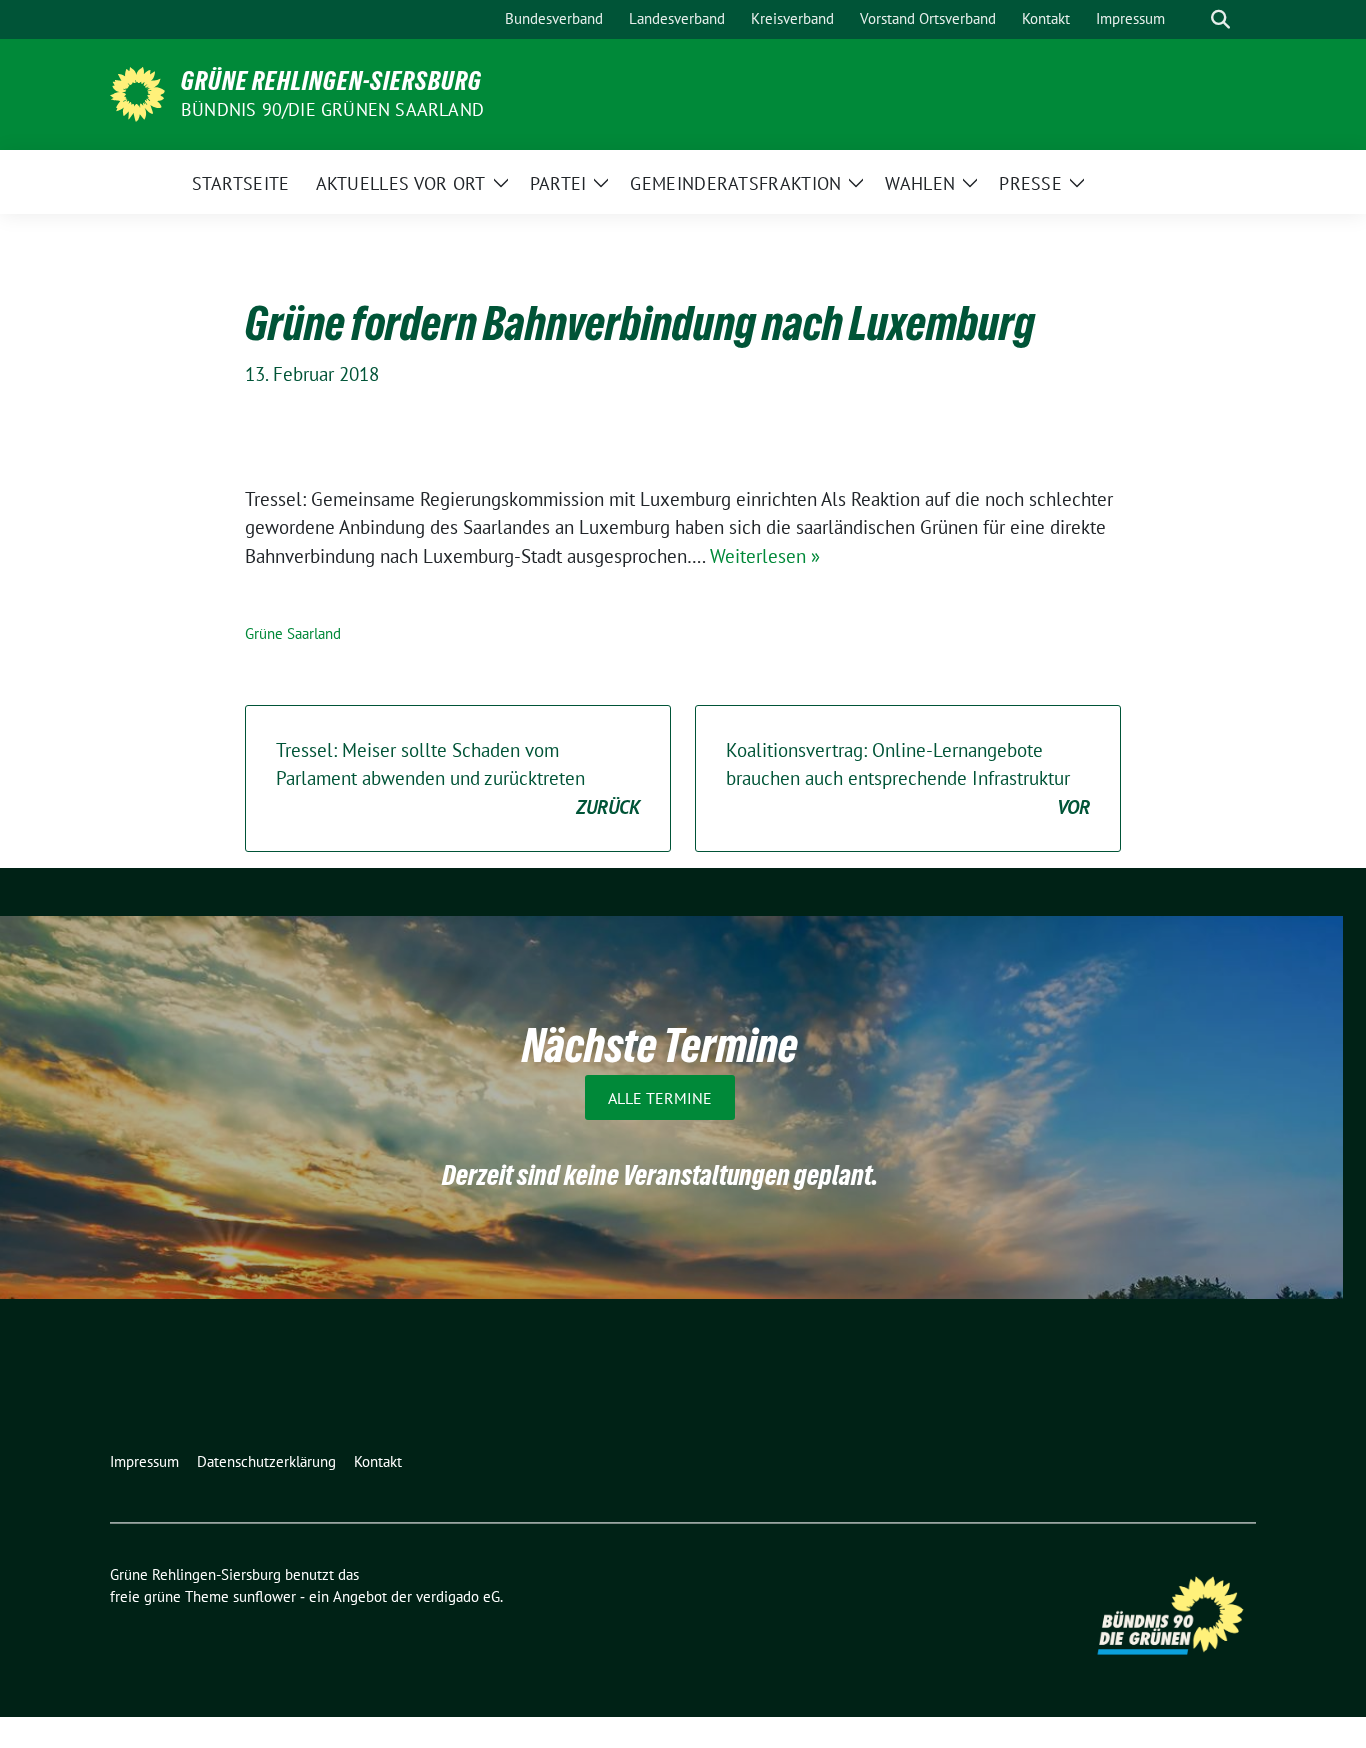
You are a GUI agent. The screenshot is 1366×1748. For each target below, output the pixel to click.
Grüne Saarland (293, 633)
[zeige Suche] (1220, 19)
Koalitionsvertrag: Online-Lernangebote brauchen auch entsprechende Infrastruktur (908, 778)
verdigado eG (458, 1596)
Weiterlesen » (765, 556)
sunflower (264, 1596)
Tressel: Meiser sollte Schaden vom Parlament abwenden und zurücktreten (458, 778)
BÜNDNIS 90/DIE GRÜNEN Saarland (332, 109)
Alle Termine (660, 1098)
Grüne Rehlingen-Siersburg (331, 81)
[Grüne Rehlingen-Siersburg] (137, 92)
